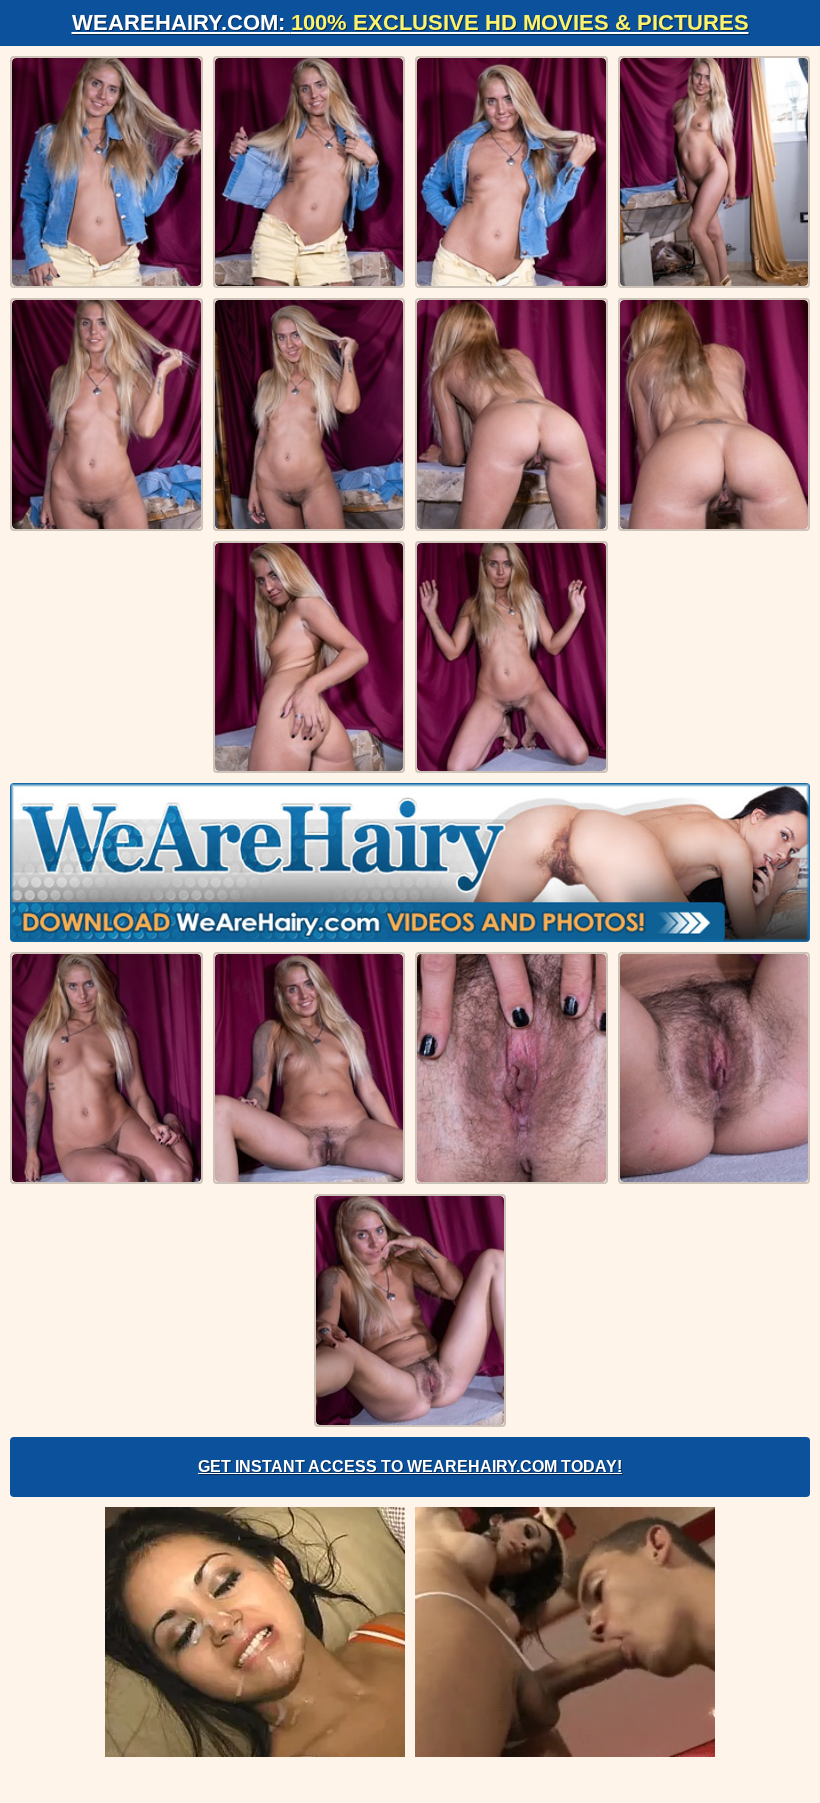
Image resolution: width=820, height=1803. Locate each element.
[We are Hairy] (410, 862)
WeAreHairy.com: (410, 22)
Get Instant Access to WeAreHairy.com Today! (410, 1466)
